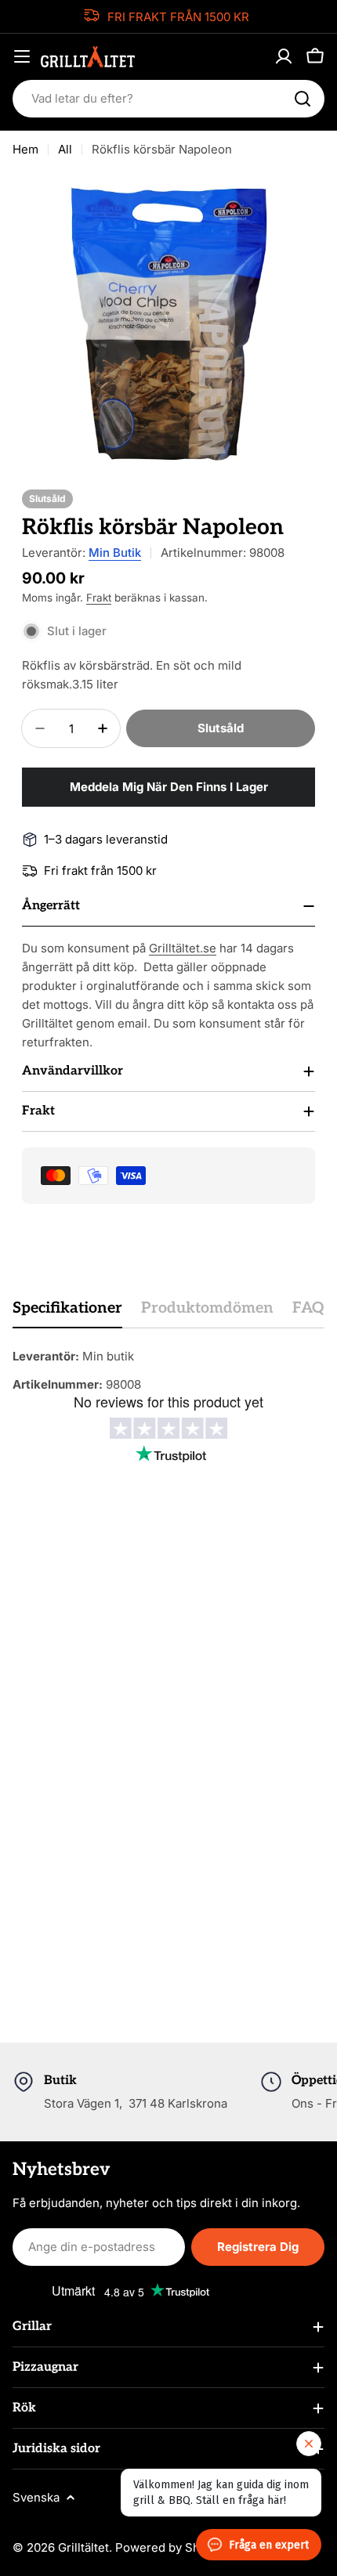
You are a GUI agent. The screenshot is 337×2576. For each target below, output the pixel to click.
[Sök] (303, 99)
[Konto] (284, 56)
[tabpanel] (168, 1371)
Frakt (99, 598)
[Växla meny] (22, 56)
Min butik (115, 553)
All (65, 149)
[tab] (67, 1313)
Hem (25, 149)
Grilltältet (83, 2547)
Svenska (36, 2497)
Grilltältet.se (183, 948)
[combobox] (168, 99)
